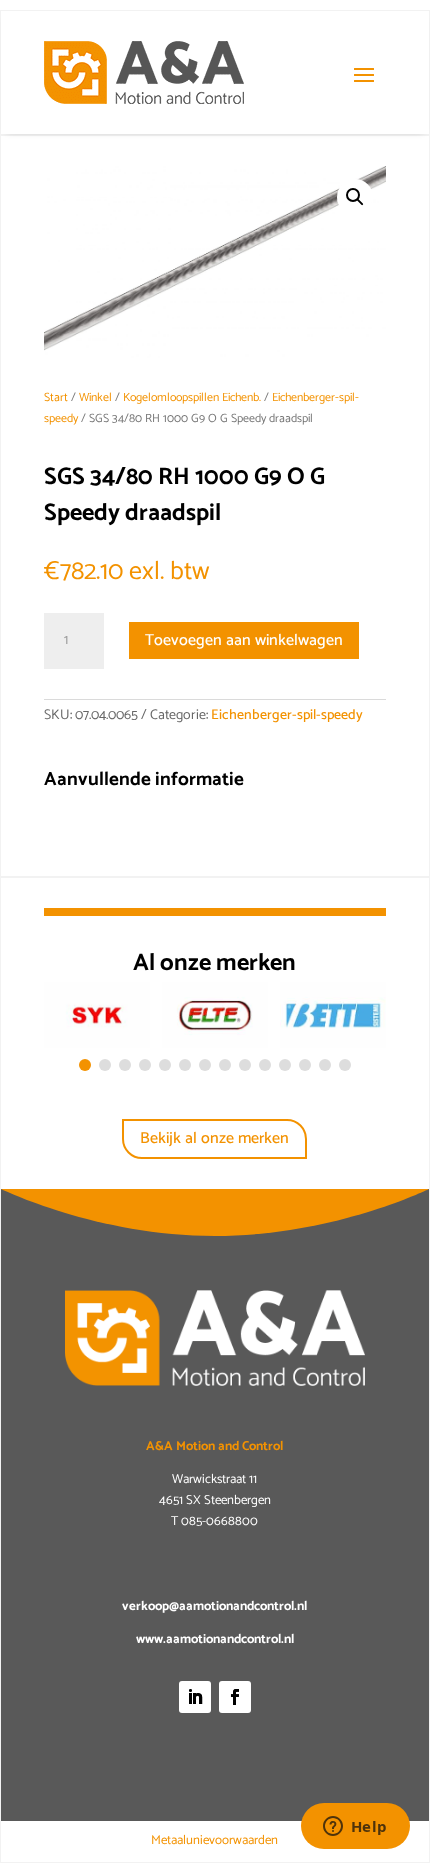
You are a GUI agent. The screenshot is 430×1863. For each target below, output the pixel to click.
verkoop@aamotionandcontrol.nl (214, 1606)
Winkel (95, 397)
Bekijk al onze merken (214, 1138)
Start (56, 397)
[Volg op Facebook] (235, 1697)
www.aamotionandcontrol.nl (215, 1639)
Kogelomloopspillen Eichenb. (192, 397)
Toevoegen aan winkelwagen (244, 640)
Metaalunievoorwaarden (214, 1840)
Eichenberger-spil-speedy (287, 715)
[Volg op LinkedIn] (195, 1697)
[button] (355, 197)
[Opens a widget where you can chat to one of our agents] (355, 1828)
